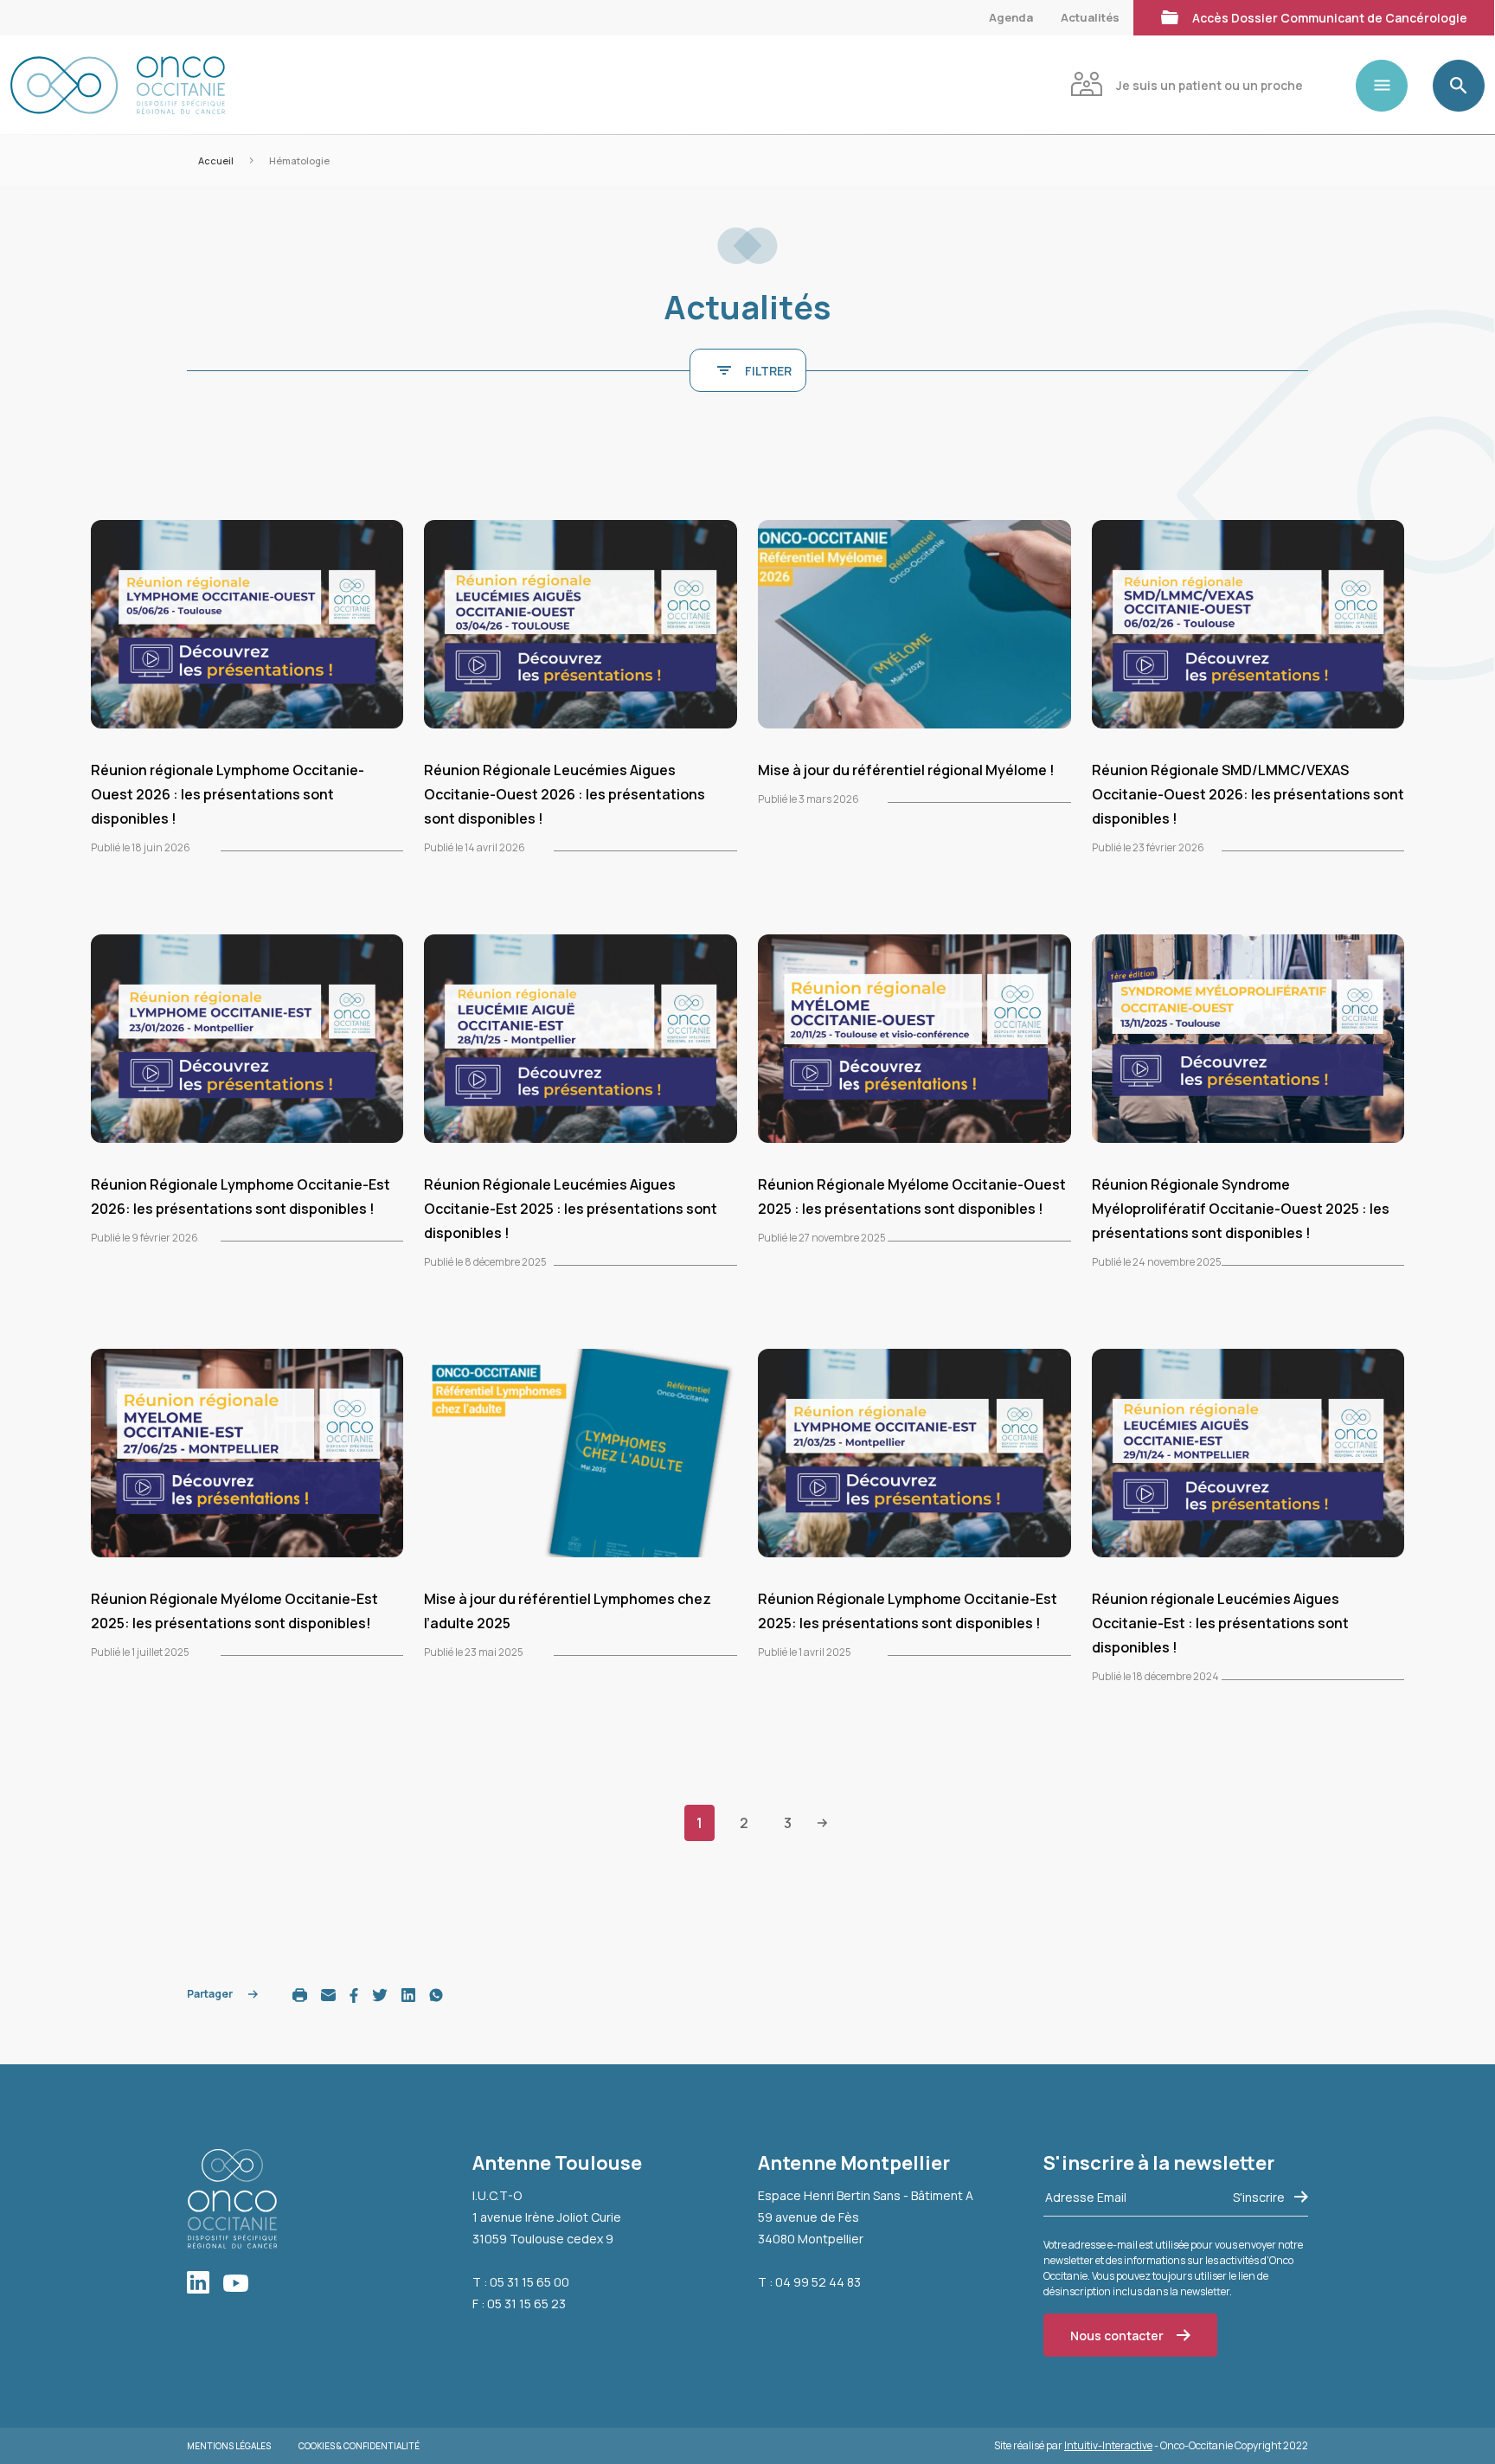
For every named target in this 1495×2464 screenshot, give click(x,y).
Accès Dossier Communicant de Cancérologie (1330, 18)
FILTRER (768, 371)
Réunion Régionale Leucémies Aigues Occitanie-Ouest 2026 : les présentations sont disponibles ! (565, 794)
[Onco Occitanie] (118, 85)
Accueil (216, 160)
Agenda (1011, 17)
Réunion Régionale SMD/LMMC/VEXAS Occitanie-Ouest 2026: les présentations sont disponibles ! (1248, 794)
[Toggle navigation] (1389, 86)
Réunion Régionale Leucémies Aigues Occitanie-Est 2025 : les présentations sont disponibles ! (571, 1209)
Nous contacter (1117, 2336)
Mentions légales (229, 2446)
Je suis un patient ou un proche (1209, 85)
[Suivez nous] (205, 2284)
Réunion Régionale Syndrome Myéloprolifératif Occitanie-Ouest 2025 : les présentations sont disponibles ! (1241, 1209)
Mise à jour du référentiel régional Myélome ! (906, 770)
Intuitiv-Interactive (1108, 2445)
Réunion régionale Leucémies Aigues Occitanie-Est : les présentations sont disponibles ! (1220, 1623)
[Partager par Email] (328, 1994)
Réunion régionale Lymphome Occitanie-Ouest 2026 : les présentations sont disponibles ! (228, 794)
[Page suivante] (822, 1822)
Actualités (1090, 17)
